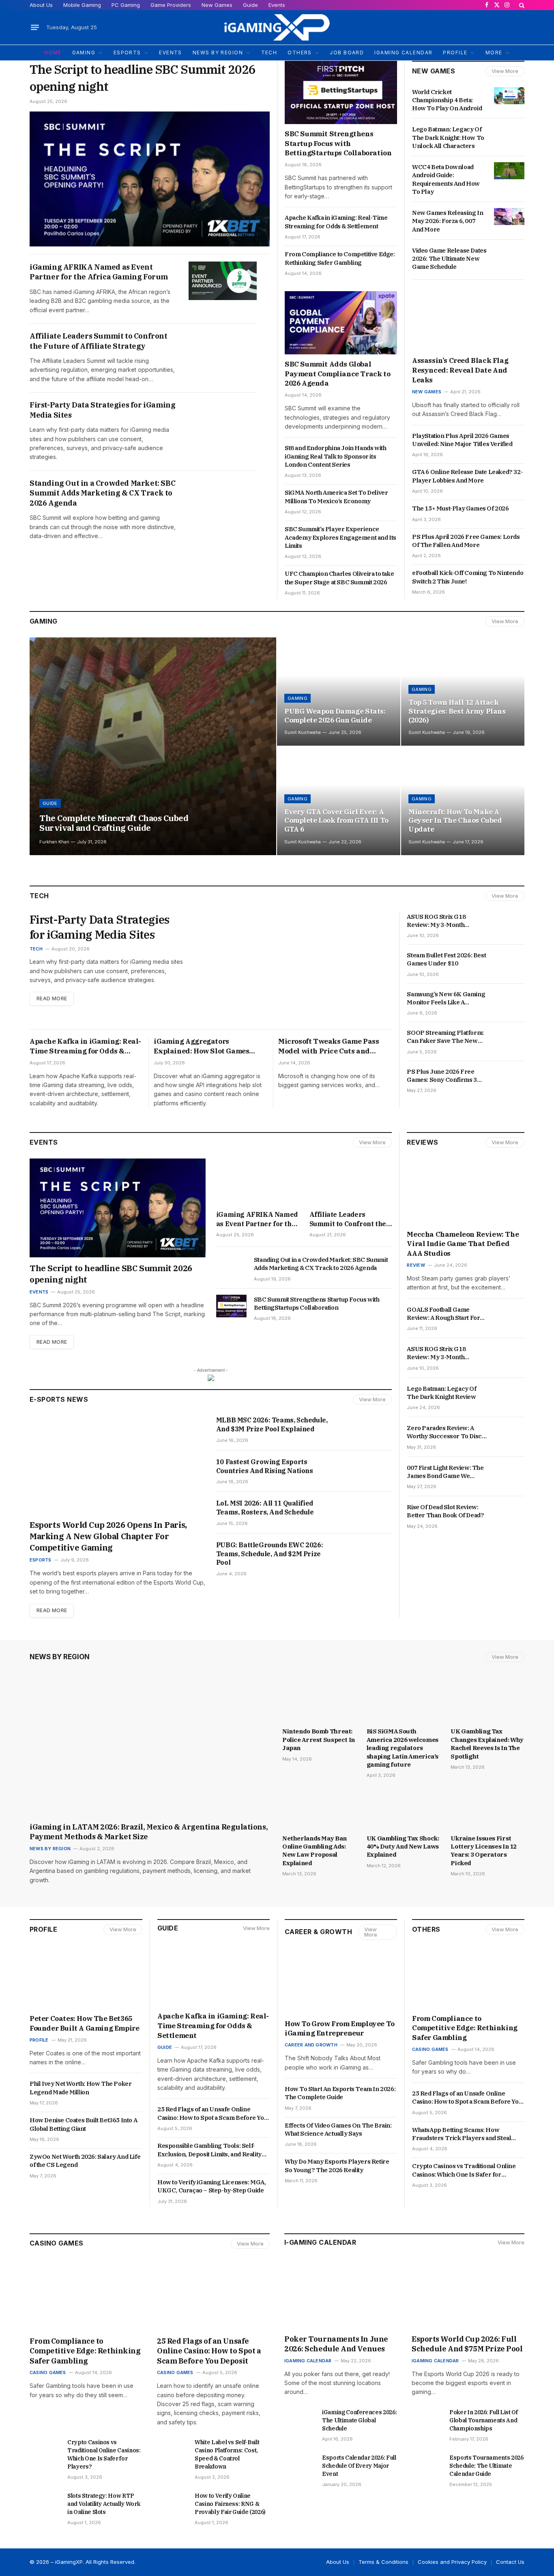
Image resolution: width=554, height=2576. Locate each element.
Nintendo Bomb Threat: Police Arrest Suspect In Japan (319, 1739)
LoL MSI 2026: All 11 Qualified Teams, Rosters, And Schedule (265, 1508)
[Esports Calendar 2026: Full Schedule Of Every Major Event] (300, 2464)
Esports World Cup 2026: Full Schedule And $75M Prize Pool (468, 2344)
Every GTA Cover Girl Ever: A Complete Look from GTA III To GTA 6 (336, 821)
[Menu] (35, 28)
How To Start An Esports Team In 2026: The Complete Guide (340, 2093)
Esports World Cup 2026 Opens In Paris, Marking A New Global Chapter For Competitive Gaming (108, 1536)
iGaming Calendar (308, 2361)
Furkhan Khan (54, 842)
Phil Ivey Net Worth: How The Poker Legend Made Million (81, 2088)
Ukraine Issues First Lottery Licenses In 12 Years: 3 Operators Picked (484, 1851)
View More (505, 71)
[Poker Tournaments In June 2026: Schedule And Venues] (341, 2297)
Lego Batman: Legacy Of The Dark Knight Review (442, 1393)
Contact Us (510, 2562)
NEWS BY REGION (218, 53)
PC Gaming (126, 5)
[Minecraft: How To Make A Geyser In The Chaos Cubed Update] (463, 801)
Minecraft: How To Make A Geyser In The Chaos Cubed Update (455, 821)
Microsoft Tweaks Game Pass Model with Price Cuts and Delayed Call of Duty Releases (330, 1047)
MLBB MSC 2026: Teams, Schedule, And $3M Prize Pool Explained (272, 1424)
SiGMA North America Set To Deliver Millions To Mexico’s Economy (336, 497)
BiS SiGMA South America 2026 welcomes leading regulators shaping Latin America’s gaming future (403, 1748)
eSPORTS (127, 53)
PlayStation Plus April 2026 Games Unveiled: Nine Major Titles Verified (463, 440)
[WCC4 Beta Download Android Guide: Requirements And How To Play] (509, 171)
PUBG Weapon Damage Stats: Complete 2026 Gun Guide (335, 716)
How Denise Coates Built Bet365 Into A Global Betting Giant (83, 2124)
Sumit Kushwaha (303, 732)
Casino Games (430, 2049)
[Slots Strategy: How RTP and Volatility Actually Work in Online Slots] (45, 2502)
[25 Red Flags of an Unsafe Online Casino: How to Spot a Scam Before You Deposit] (213, 2299)
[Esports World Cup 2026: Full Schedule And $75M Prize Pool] (468, 2297)
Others (426, 1929)
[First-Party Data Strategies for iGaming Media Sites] (223, 419)
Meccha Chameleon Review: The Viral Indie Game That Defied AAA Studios (463, 1244)
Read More (52, 998)
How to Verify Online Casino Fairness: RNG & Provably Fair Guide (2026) (230, 2504)
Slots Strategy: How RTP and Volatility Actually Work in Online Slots (104, 2504)
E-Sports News (59, 1399)
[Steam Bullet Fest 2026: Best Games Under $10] (509, 959)
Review (416, 1265)
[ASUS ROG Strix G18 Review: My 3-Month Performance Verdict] (509, 920)
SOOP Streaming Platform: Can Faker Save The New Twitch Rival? (445, 1037)
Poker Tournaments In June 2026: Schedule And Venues (336, 2344)
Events (277, 5)
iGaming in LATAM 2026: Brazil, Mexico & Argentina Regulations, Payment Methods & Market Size (149, 1832)
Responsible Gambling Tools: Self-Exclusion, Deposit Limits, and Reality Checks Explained (209, 2150)
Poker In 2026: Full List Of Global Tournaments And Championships (484, 2420)
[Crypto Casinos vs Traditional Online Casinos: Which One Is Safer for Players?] (45, 2449)
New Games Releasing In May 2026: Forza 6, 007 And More (448, 221)
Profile (43, 1929)
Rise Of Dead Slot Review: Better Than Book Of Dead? (446, 1511)
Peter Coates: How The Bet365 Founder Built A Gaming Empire (84, 2023)
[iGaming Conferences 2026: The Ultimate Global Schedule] (300, 2419)
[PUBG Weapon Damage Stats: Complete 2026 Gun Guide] (339, 692)
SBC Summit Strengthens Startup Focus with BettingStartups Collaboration (338, 144)
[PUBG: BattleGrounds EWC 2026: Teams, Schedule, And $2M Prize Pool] (367, 1554)
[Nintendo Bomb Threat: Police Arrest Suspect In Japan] (319, 1702)
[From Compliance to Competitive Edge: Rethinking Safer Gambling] (468, 1977)
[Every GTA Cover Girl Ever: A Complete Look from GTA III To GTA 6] (339, 801)
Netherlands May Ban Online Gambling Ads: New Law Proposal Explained (315, 1851)
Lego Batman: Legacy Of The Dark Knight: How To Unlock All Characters (448, 137)
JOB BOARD (347, 53)
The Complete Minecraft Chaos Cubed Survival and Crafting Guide (114, 823)
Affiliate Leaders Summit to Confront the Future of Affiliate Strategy (99, 341)
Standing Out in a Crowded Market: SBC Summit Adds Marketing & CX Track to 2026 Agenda (102, 493)
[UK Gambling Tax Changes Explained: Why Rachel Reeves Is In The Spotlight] (487, 1702)
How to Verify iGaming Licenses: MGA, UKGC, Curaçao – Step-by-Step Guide (212, 2186)
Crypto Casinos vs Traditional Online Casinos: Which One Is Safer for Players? (464, 2170)
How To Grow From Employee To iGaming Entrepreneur (340, 2029)
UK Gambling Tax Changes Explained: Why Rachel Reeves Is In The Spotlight (487, 1744)
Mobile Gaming (82, 5)
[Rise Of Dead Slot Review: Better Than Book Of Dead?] (509, 1511)
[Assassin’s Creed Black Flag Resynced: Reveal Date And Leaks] (468, 320)
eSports (41, 1560)
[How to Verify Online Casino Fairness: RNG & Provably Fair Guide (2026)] (172, 2502)
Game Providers (171, 5)
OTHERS (300, 53)
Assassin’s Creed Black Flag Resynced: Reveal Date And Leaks (460, 370)
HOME (53, 53)
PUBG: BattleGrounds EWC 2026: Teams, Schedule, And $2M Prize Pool (269, 1554)
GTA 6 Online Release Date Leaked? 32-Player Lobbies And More (467, 476)
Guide (250, 5)
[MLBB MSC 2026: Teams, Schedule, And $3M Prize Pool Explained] (367, 1429)
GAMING (84, 53)
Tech (36, 949)
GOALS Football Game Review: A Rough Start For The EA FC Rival (443, 1314)
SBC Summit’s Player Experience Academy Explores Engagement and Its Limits (340, 537)
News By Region (60, 1657)
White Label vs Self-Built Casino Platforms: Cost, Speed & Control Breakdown (227, 2454)
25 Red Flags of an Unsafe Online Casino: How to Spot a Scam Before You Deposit (212, 2114)
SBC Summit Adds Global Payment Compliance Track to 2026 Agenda (337, 374)
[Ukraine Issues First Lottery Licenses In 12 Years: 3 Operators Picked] (487, 1808)
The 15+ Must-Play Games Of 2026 (461, 508)
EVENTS (171, 53)
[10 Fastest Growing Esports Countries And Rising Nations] (367, 1471)
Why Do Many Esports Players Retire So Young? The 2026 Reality (337, 2165)
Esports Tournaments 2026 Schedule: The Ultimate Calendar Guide (486, 2466)
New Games (217, 5)
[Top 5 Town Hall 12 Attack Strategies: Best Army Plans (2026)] (463, 692)
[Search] (521, 5)
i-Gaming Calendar (320, 2242)
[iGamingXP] (277, 27)
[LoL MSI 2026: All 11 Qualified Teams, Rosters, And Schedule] (367, 1512)
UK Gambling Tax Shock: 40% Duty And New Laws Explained (403, 1847)
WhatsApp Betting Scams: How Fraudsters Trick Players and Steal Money (462, 2134)
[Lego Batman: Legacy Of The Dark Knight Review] (509, 1392)
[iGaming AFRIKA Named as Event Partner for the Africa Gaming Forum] (223, 281)
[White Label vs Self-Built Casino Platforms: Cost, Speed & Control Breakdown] (172, 2449)
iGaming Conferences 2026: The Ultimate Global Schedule (359, 2420)
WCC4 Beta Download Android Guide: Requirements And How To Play (446, 179)
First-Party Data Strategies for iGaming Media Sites (102, 410)
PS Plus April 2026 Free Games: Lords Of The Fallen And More (466, 541)
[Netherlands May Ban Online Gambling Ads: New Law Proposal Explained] (319, 1808)
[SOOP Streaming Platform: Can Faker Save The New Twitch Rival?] (509, 1036)
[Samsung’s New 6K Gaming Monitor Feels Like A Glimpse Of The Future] (509, 998)
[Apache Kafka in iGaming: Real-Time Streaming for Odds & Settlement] (214, 1975)
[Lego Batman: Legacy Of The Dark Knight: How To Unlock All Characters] (509, 133)
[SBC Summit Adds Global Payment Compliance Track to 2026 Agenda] (341, 323)
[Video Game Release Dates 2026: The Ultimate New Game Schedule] (509, 254)
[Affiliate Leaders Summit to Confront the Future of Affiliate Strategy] (223, 350)
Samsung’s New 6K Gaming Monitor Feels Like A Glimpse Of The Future (446, 998)
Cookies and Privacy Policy (452, 2562)
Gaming (44, 621)
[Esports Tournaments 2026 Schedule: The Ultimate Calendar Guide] (427, 2464)
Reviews (422, 1142)
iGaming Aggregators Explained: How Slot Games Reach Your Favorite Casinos (203, 1047)
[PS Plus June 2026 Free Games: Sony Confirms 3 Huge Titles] (509, 1075)
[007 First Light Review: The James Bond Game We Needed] (509, 1471)
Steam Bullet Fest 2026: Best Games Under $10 (446, 959)
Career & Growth (318, 1932)
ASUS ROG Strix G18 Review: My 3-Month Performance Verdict (438, 921)
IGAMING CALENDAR (403, 53)
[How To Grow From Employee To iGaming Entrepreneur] (341, 1982)
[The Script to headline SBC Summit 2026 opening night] (150, 179)
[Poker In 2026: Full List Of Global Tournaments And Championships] (427, 2419)
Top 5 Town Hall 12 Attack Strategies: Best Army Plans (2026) (457, 711)
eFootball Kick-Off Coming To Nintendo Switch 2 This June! (468, 577)
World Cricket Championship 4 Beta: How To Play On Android (447, 100)
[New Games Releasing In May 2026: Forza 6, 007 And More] (509, 217)
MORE (494, 53)
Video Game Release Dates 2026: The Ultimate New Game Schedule (449, 259)
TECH (269, 53)
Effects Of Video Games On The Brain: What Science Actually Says (338, 2129)
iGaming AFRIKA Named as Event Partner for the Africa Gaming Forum (99, 272)
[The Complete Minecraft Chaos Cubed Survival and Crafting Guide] (153, 746)
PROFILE (455, 53)
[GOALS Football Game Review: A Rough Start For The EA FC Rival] (509, 1313)
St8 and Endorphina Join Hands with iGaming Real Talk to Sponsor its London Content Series (335, 456)
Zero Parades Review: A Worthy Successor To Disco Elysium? (446, 1432)
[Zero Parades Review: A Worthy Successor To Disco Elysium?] (509, 1432)
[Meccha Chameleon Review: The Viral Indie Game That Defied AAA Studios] (466, 1191)
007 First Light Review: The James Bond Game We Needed (445, 1472)
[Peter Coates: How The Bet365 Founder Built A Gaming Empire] (86, 1977)
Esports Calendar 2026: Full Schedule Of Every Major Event (359, 2466)
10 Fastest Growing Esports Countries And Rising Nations (265, 1466)
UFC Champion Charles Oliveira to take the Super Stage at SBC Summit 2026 (339, 578)
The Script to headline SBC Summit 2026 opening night (143, 78)
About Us (41, 5)
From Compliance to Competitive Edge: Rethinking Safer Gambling (340, 258)
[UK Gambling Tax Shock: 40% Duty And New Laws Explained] (404, 1808)
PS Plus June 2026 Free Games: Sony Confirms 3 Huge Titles (442, 1076)
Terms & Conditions (383, 2562)
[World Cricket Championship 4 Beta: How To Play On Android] (509, 96)
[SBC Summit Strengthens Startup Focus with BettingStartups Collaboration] (341, 92)
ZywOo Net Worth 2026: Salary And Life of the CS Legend (85, 2161)
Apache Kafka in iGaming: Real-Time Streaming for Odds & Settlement (336, 222)
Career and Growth (311, 2045)
